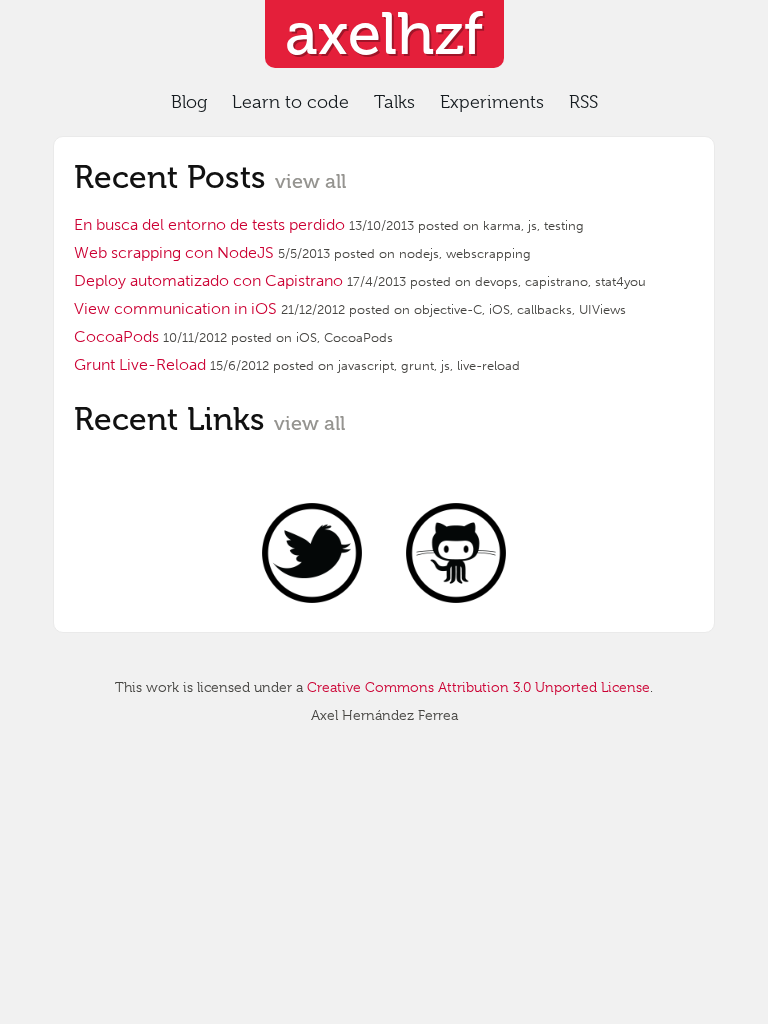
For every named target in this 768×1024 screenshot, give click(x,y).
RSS (583, 102)
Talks (394, 102)
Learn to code (290, 102)
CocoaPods (116, 336)
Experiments (492, 102)
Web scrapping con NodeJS (174, 252)
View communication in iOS (175, 308)
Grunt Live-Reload (140, 364)
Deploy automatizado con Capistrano (208, 280)
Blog (189, 102)
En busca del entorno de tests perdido (209, 224)
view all (310, 181)
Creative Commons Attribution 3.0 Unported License (478, 687)
